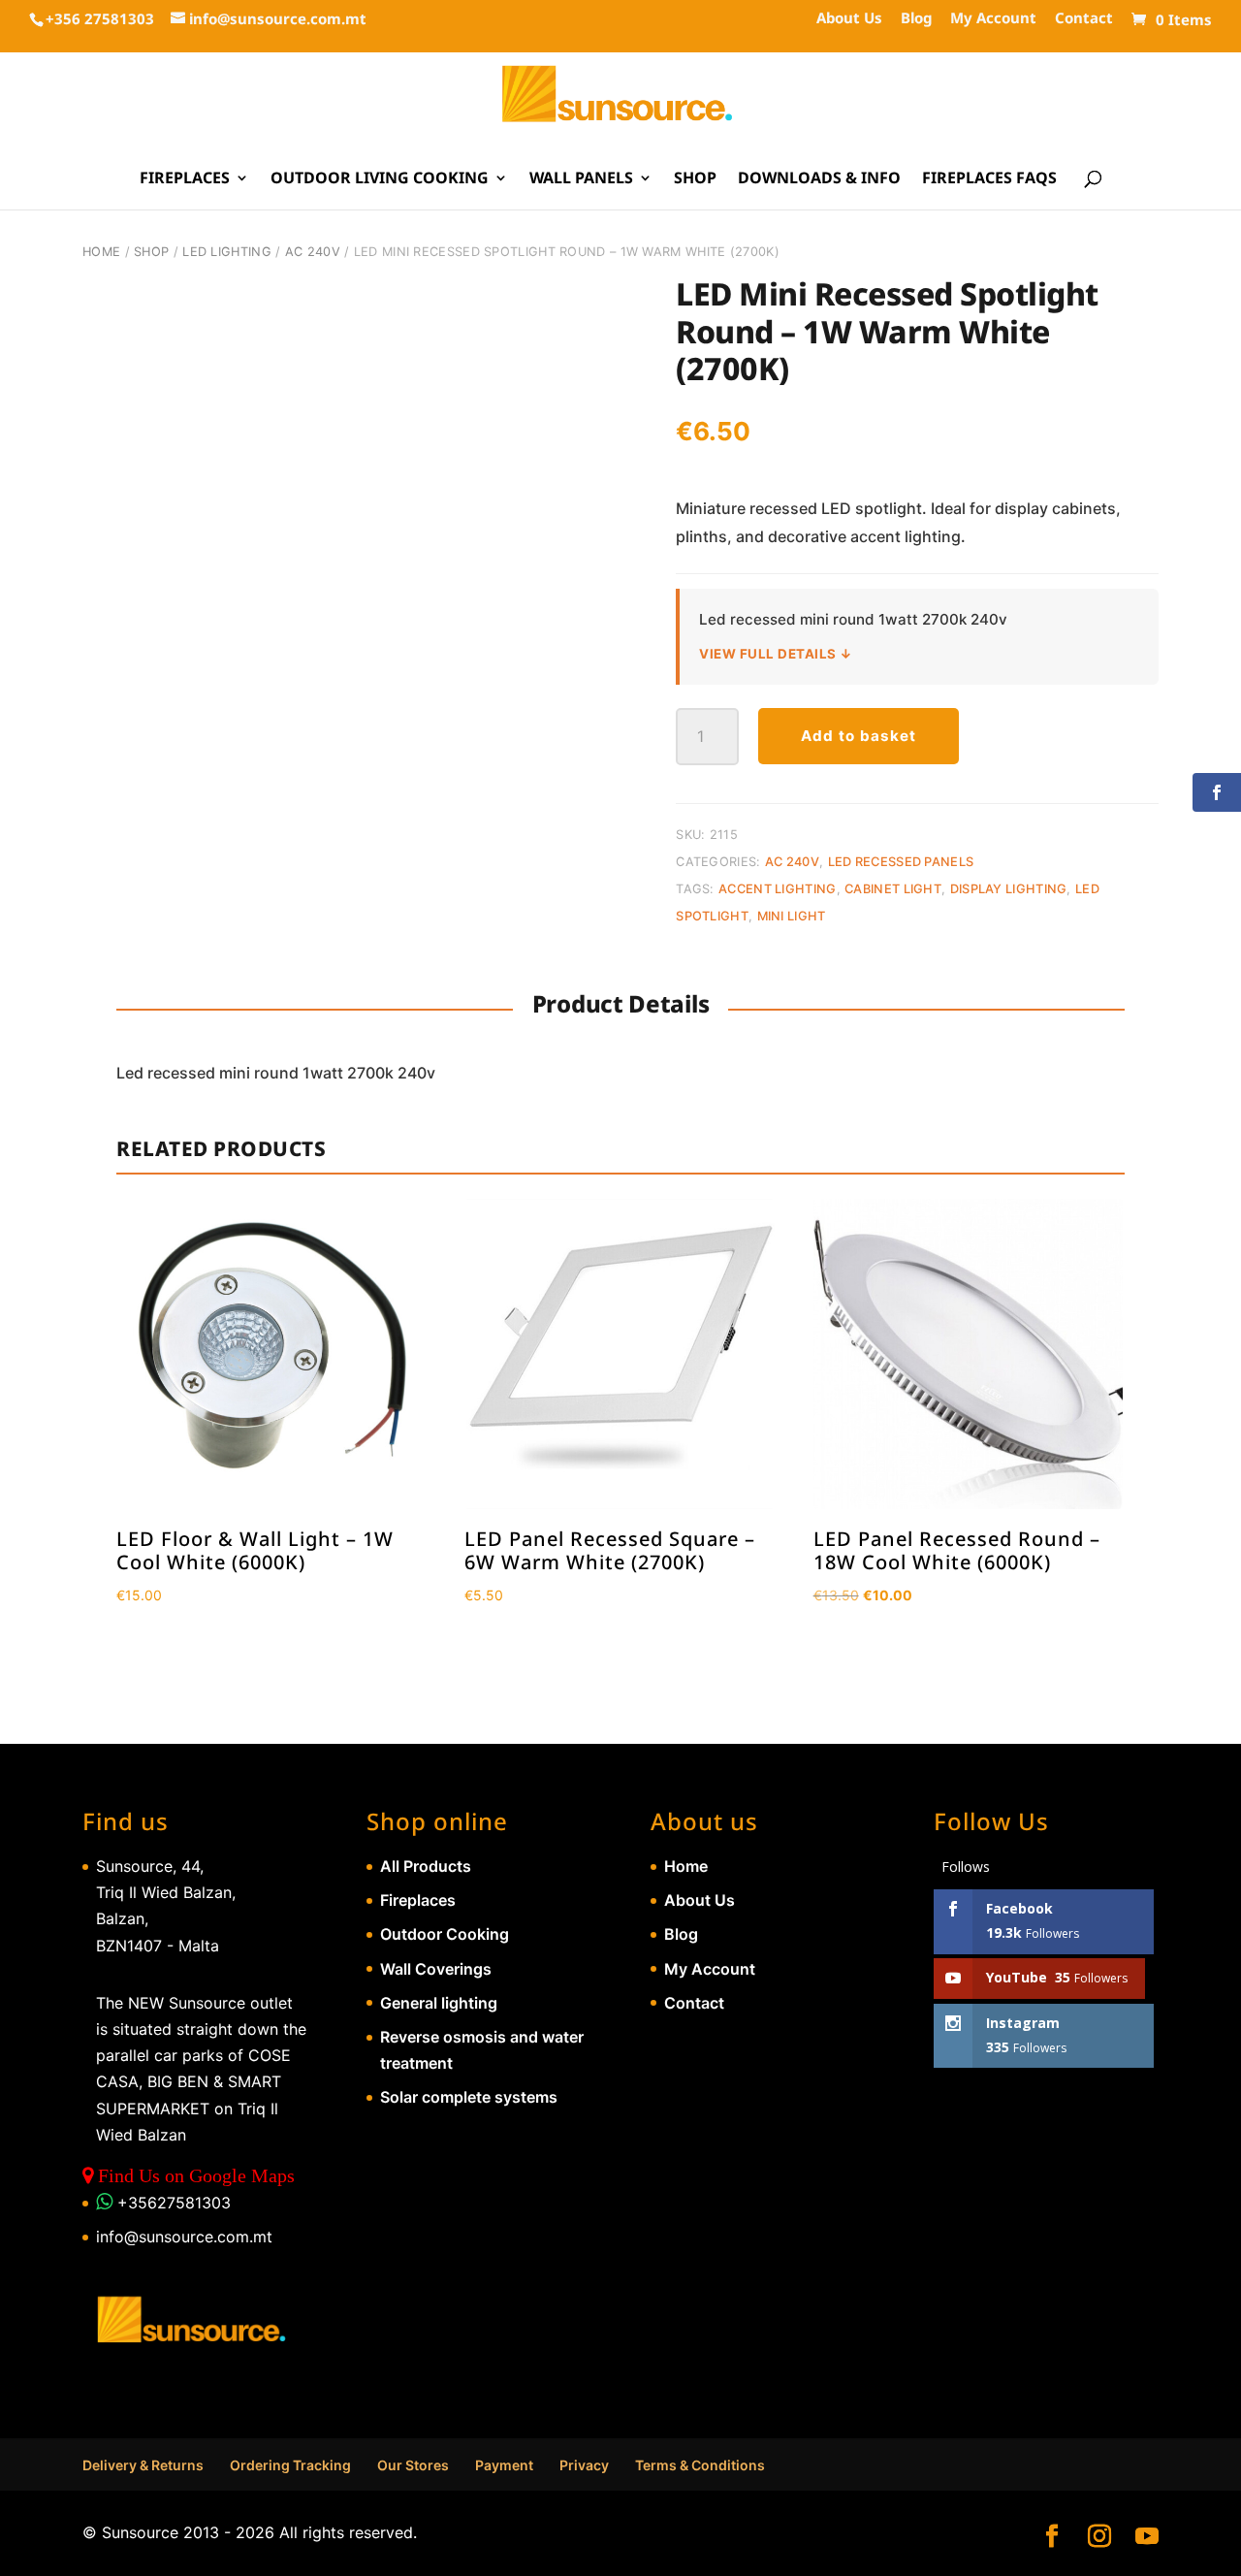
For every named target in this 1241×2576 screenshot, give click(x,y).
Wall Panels (581, 179)
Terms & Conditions (700, 2465)
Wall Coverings (436, 1969)
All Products (426, 1866)
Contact (1084, 19)
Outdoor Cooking (445, 1934)
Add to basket (859, 736)
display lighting (1009, 889)
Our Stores (413, 2465)
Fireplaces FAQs (989, 179)
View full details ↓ (776, 654)
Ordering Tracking (290, 2465)
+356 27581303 (100, 18)
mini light (792, 916)
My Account (993, 19)
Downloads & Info (819, 179)
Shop (695, 179)
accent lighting (778, 889)
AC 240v (313, 252)
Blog (916, 19)
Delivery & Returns (143, 2465)
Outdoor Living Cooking (380, 179)
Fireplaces (185, 179)
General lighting (439, 2003)
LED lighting (227, 252)
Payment (504, 2465)
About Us (849, 19)
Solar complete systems (469, 2097)
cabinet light (893, 889)
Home (101, 252)
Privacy (584, 2465)
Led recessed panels (901, 862)
